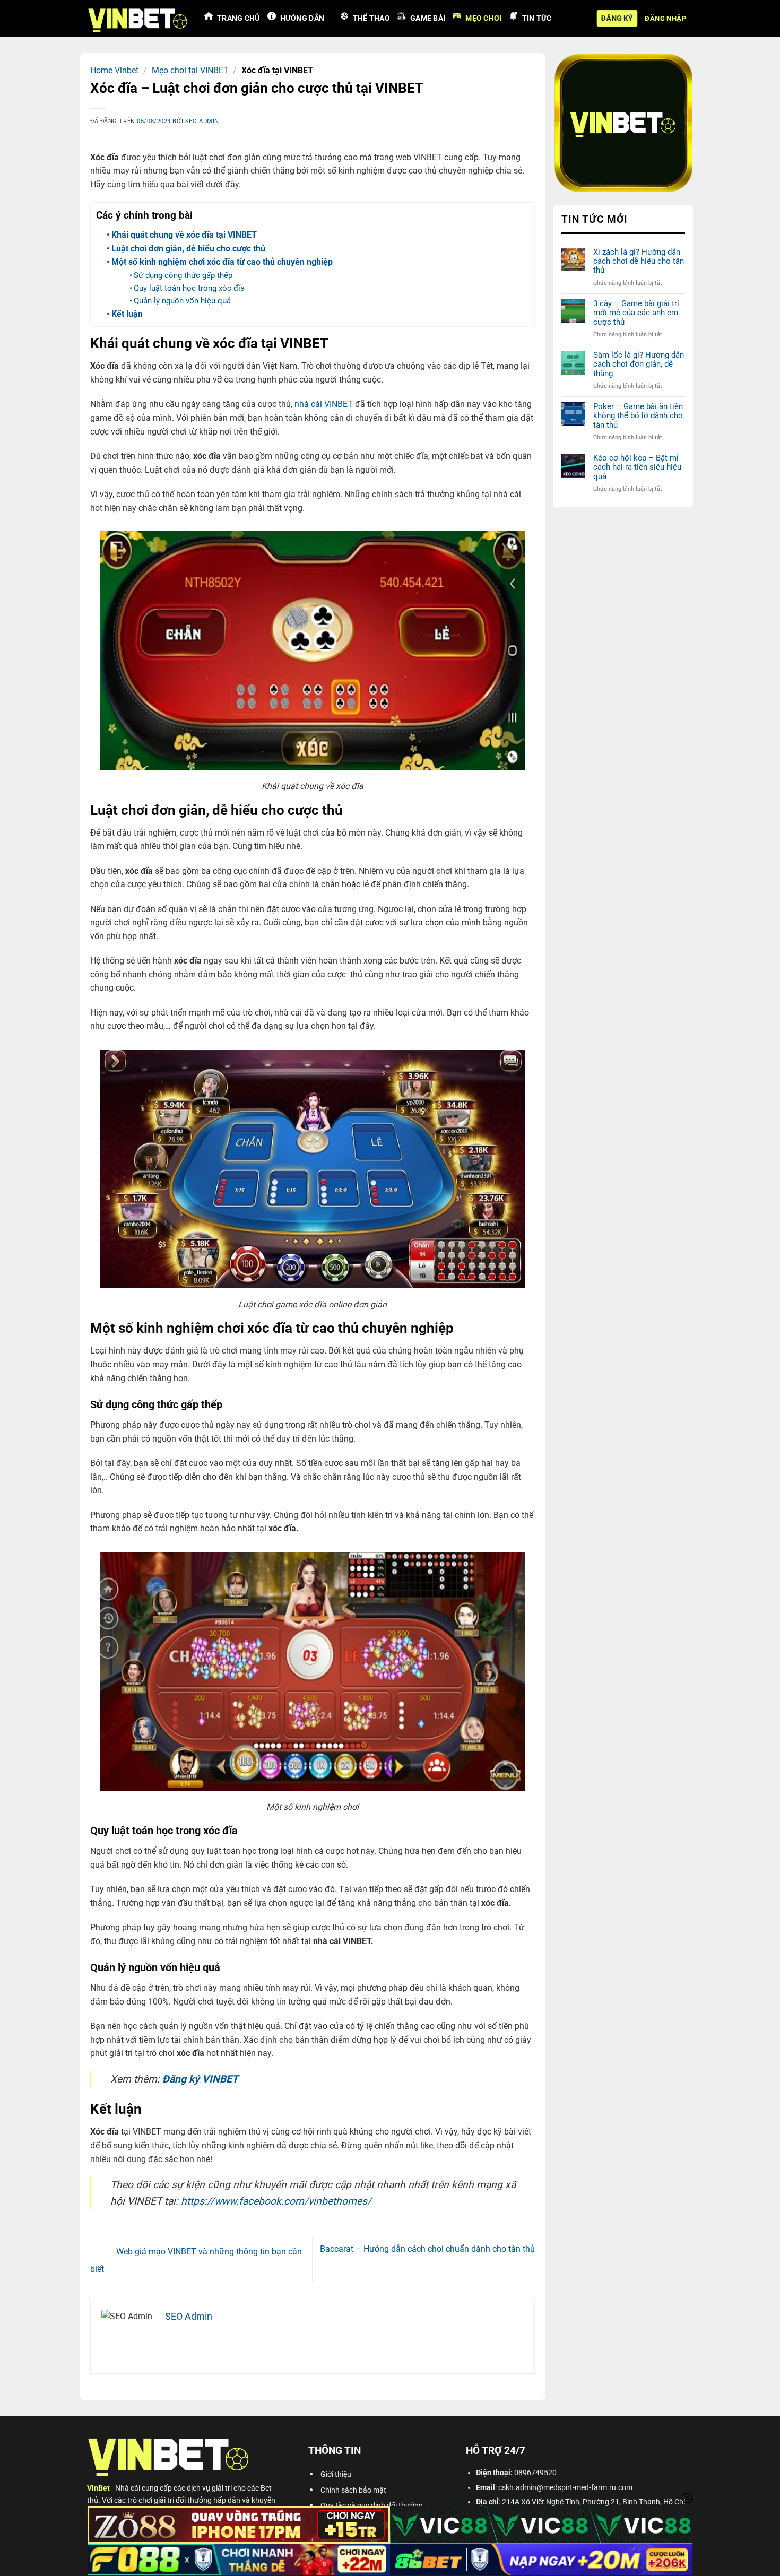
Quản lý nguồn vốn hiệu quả (182, 301)
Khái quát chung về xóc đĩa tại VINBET (184, 235)
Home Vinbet (114, 70)
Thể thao (371, 18)
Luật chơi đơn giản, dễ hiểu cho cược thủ (188, 249)
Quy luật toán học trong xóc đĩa (189, 288)
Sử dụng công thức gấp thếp (183, 275)
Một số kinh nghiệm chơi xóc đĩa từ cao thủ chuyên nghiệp (222, 262)
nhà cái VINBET (324, 404)
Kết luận (127, 314)
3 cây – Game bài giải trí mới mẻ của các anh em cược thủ (636, 313)
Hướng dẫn (302, 18)
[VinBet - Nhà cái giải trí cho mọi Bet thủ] (138, 19)
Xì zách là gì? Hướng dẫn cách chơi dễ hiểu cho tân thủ (638, 262)
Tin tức (537, 18)
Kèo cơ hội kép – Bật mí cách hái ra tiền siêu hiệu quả (637, 467)
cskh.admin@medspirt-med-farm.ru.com (565, 2488)
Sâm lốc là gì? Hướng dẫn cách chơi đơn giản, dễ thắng (638, 365)
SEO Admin (202, 121)
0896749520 (535, 2473)
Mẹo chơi (483, 18)
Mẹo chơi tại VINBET (190, 70)
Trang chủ (239, 18)
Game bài (428, 18)
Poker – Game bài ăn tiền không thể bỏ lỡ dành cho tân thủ (638, 416)
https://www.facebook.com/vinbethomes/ (276, 2201)
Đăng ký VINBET (200, 2079)
